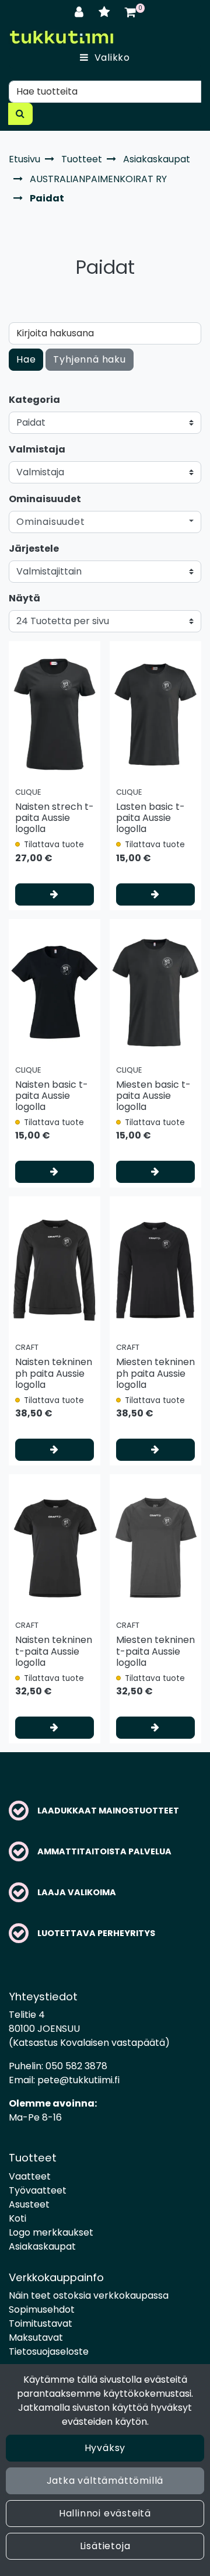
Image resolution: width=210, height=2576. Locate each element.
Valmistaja (37, 449)
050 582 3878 (76, 2066)
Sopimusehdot (42, 2309)
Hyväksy (105, 2448)
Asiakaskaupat (42, 2246)
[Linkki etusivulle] (61, 37)
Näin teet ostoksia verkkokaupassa (89, 2295)
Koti (17, 2218)
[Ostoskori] (130, 12)
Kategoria (34, 400)
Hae (26, 359)
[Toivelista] (106, 12)
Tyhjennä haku (89, 359)
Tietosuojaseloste (49, 2352)
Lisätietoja (105, 2546)
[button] (105, 522)
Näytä (24, 598)
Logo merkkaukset (51, 2232)
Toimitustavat (41, 2323)
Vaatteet (30, 2176)
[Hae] (20, 114)
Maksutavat (36, 2337)
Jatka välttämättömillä (105, 2481)
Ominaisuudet (45, 499)
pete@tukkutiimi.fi (78, 2080)
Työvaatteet (38, 2190)
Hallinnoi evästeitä (105, 2513)
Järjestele (34, 549)
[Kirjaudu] (81, 12)
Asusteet (29, 2204)
